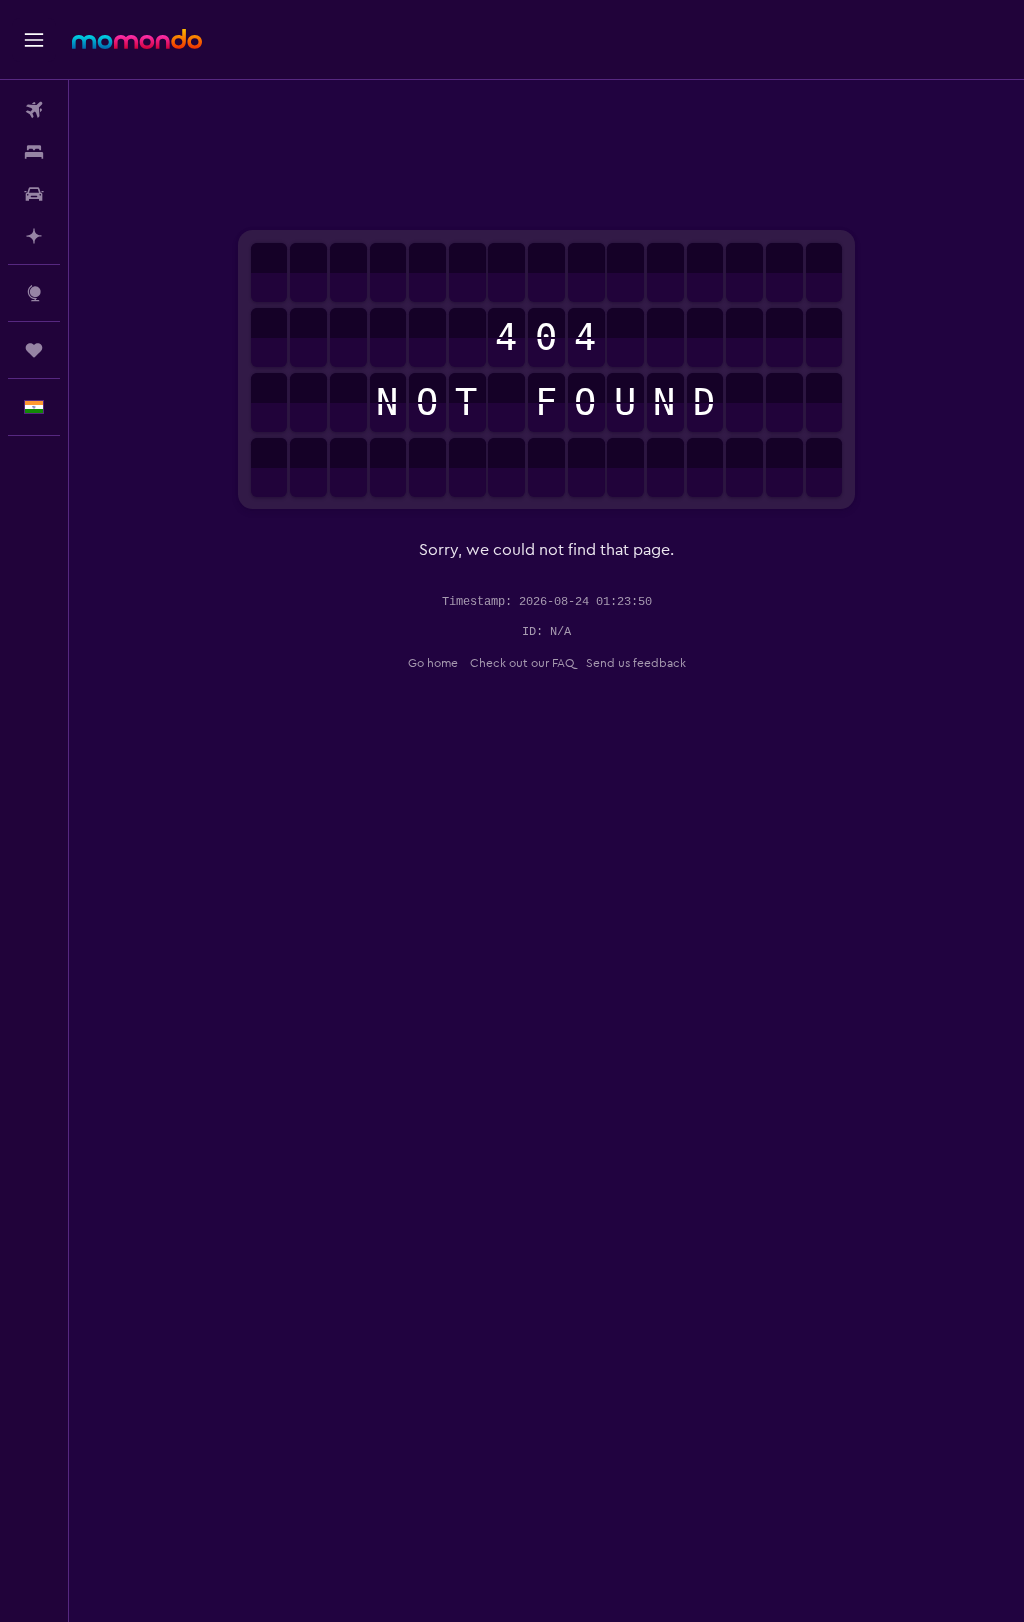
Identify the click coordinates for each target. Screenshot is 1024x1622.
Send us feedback (636, 663)
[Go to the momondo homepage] (137, 39)
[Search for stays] (34, 152)
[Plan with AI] (34, 236)
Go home (433, 663)
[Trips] (34, 350)
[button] (34, 40)
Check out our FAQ (522, 663)
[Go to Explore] (34, 293)
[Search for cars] (34, 194)
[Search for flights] (34, 110)
